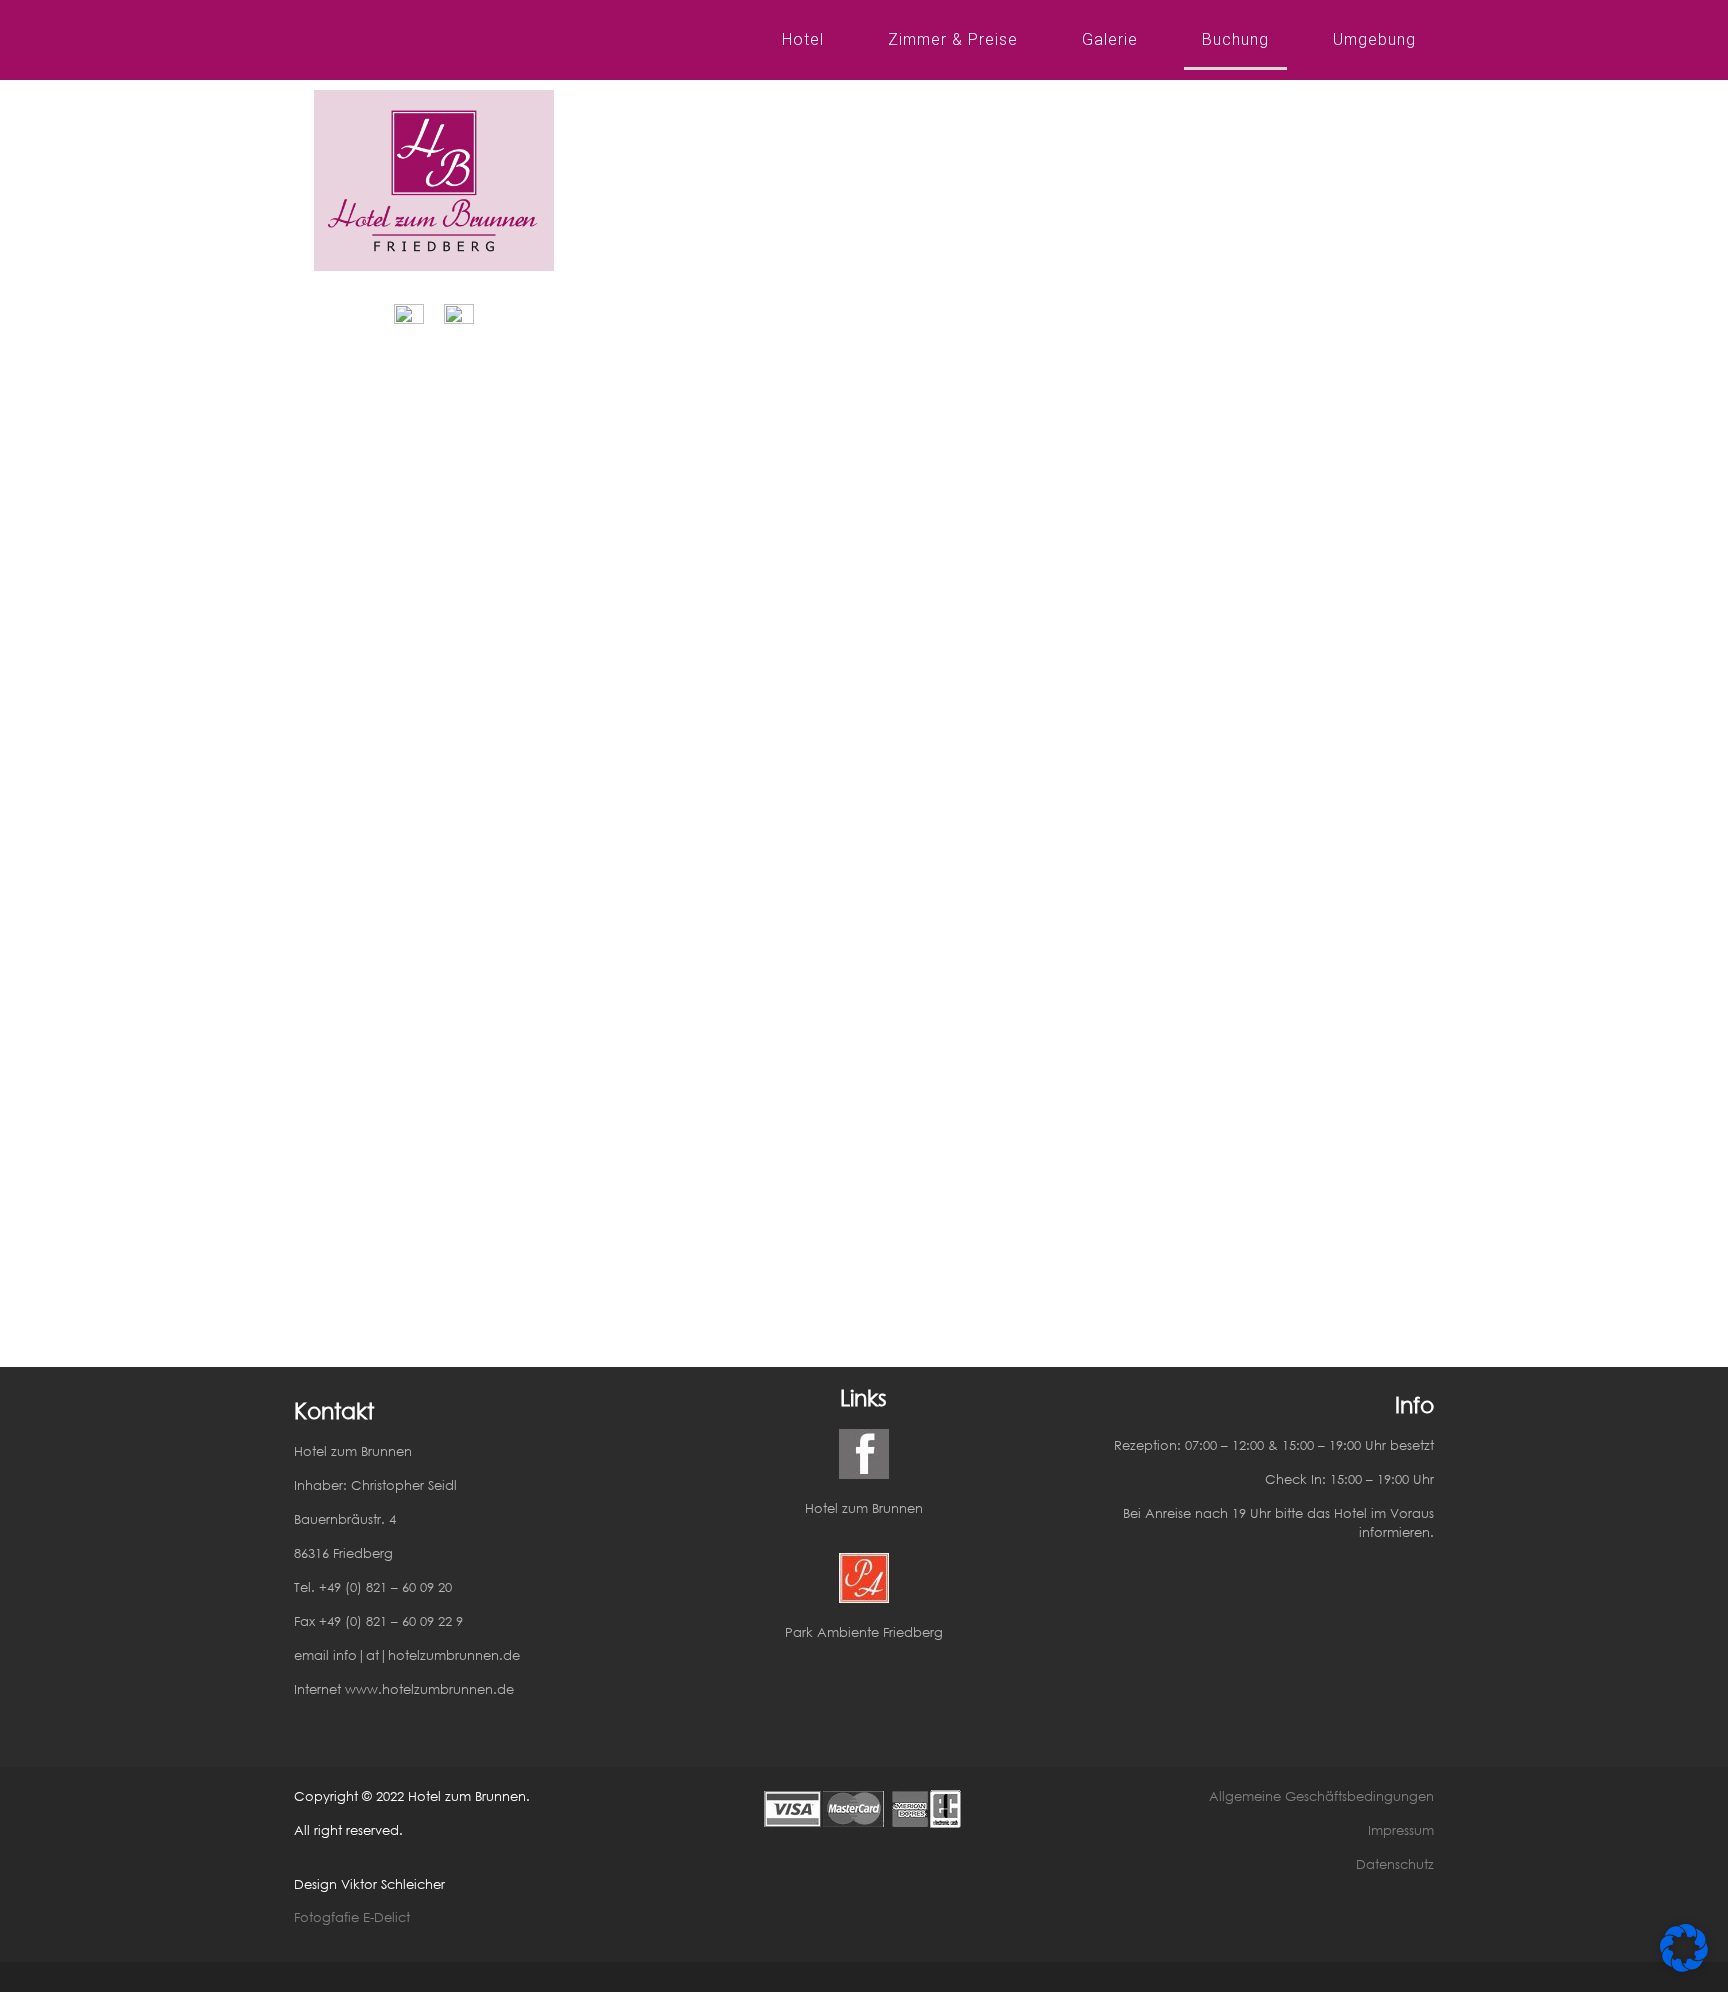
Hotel (803, 39)
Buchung (1235, 39)
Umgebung (1374, 39)
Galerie (1110, 39)
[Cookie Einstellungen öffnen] (1684, 1966)
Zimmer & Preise (953, 39)
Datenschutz (1395, 1864)
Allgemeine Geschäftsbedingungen (1321, 1796)
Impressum (1401, 1830)
